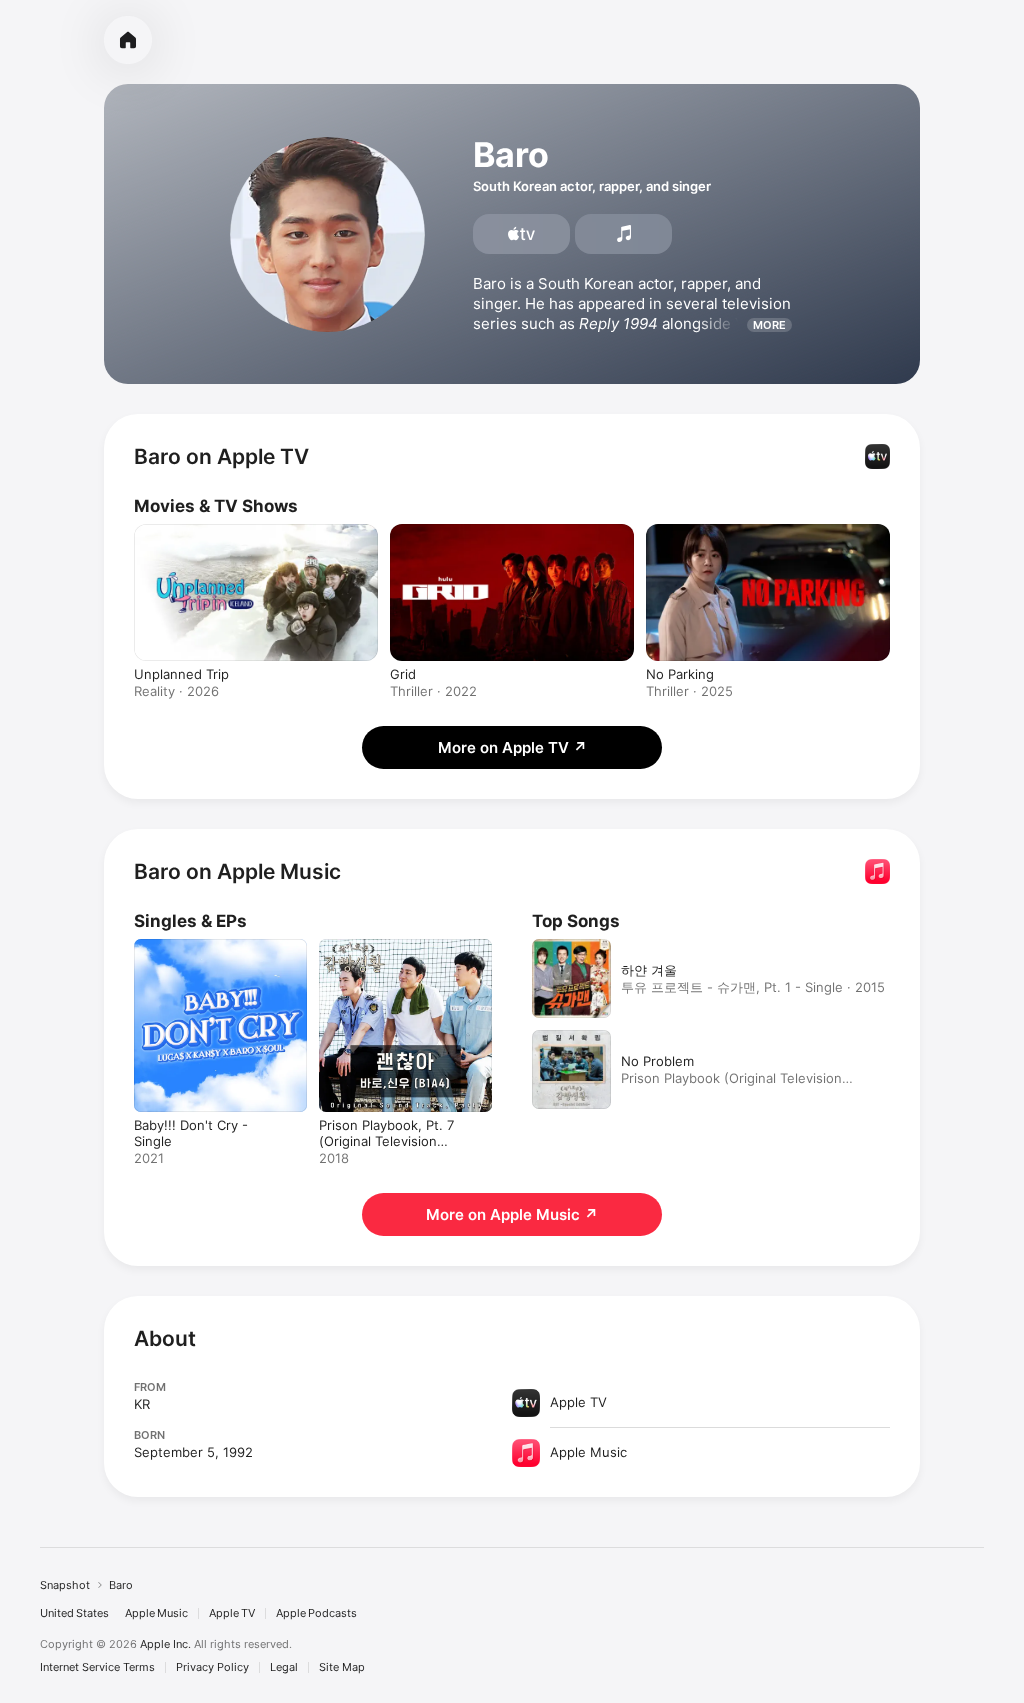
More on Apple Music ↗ (512, 1214)
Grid (403, 674)
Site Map (342, 1667)
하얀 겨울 (649, 970)
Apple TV (232, 1613)
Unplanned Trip (181, 674)
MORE (769, 325)
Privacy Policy (212, 1667)
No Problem (657, 1061)
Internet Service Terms (97, 1667)
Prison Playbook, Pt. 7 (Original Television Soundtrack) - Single (386, 1141)
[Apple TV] (521, 234)
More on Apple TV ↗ (512, 747)
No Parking (680, 674)
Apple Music (156, 1613)
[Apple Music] (623, 234)
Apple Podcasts (316, 1613)
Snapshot (65, 1585)
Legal (284, 1667)
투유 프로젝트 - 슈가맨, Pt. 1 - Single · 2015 (753, 987)
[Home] (128, 40)
